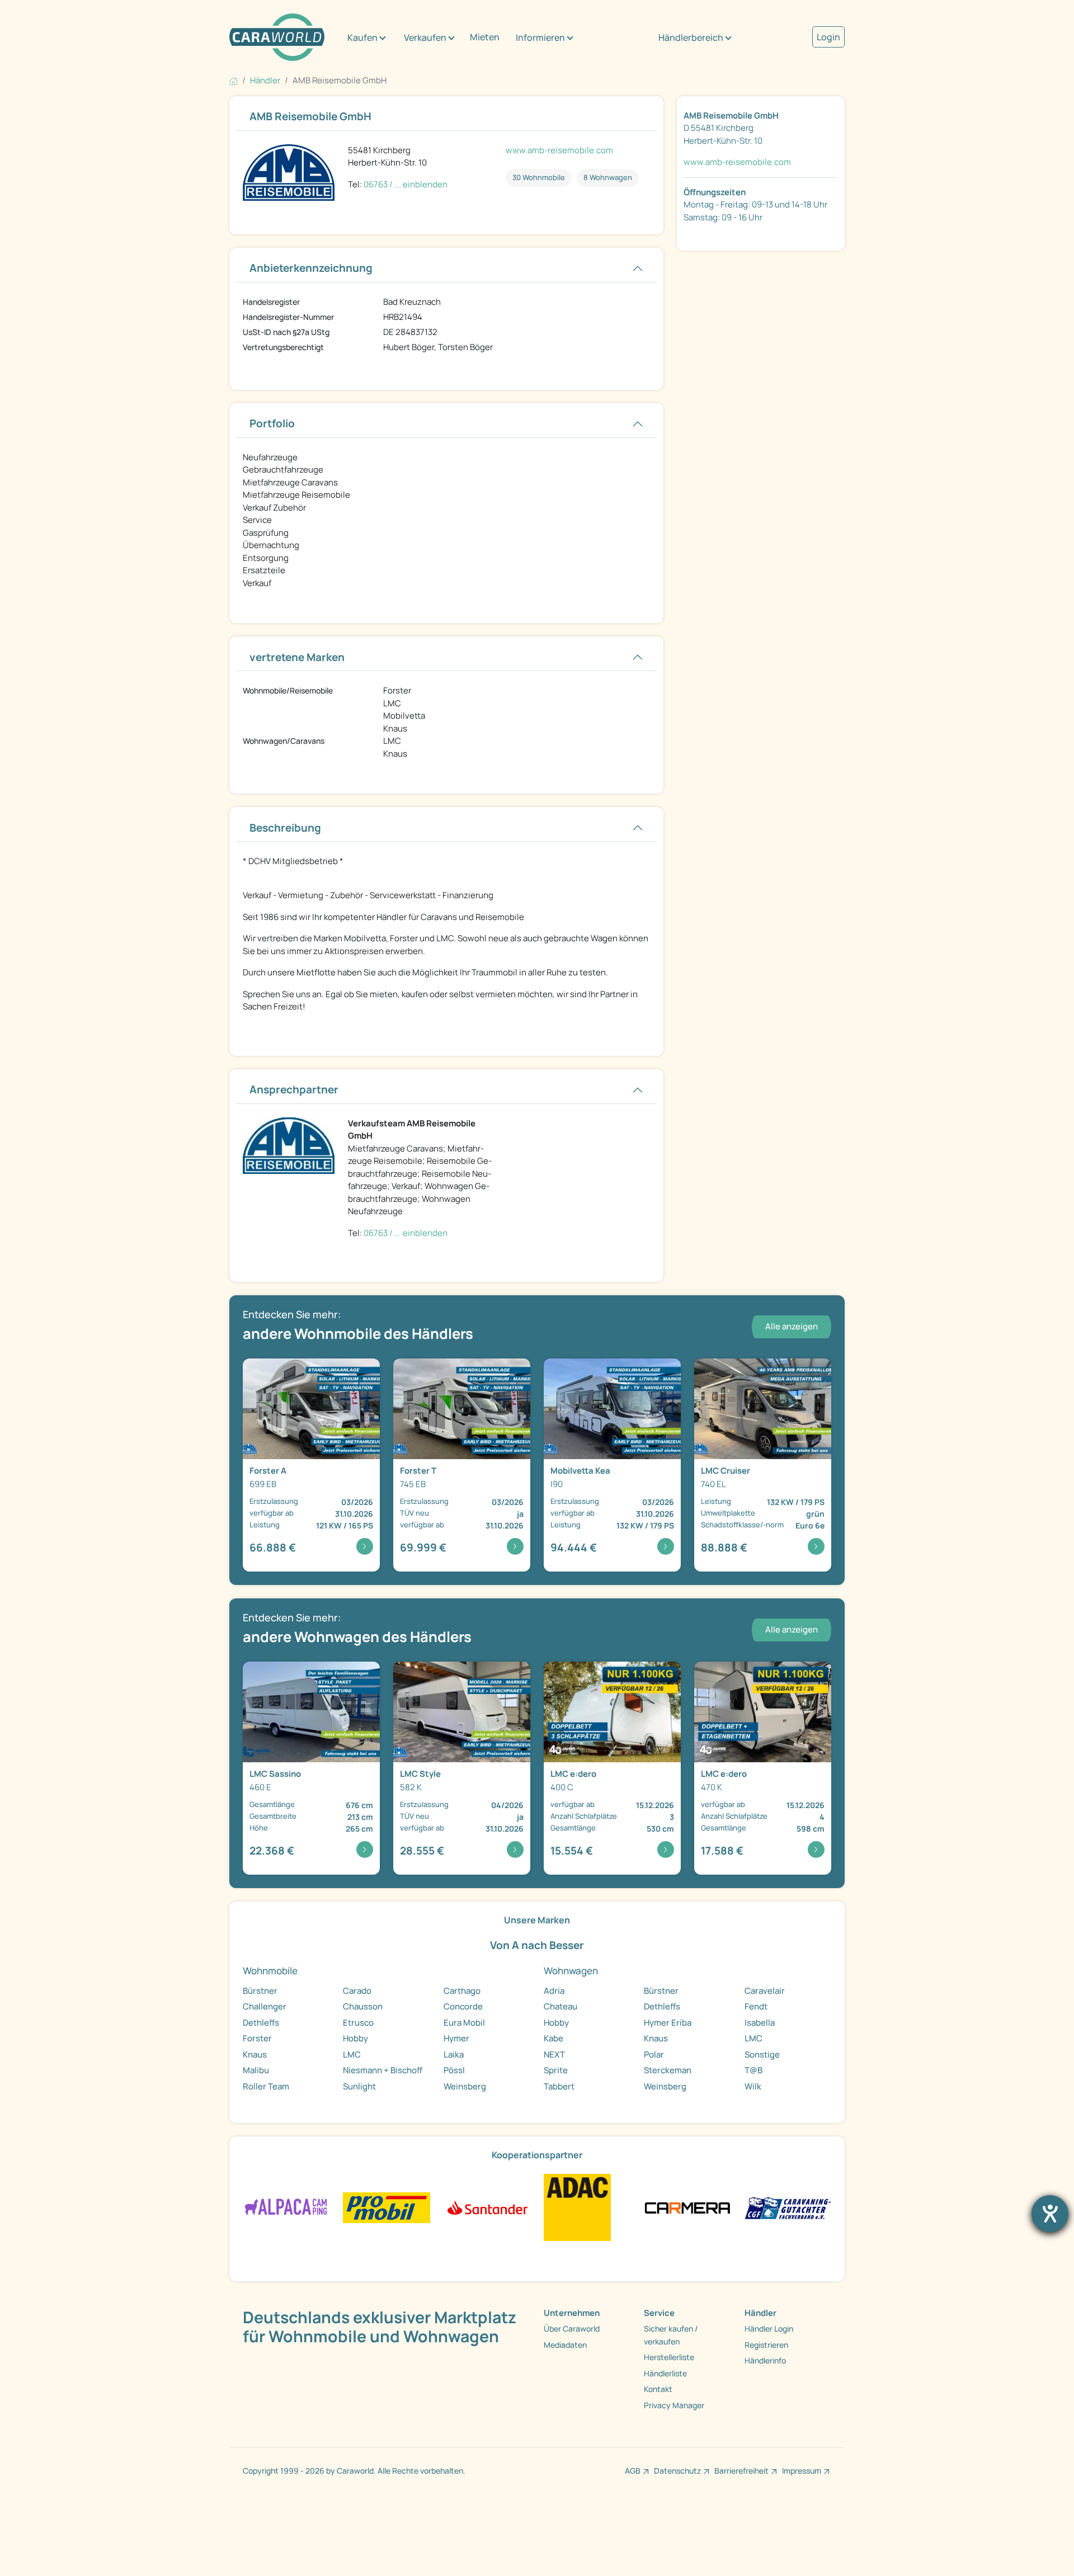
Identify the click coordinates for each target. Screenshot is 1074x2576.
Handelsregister (271, 302)
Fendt (756, 2006)
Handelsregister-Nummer (288, 317)
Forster (257, 2038)
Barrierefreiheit (741, 2471)
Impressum (802, 2471)
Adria (554, 1991)
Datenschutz (677, 2471)
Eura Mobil (464, 2023)
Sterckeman (668, 2070)
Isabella (760, 2023)
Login (828, 37)
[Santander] (487, 2207)
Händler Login (769, 2329)
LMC (352, 2054)
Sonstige (762, 2054)
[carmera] (687, 2207)
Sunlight (359, 2086)
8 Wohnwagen (608, 177)
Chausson (363, 2006)
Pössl (454, 2070)
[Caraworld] (277, 37)
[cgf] (788, 2207)
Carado (357, 1991)
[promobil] (386, 2207)
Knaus (255, 2054)
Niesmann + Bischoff (383, 2070)
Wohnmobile (270, 1971)
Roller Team (266, 2086)
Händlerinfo (765, 2360)
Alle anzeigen (792, 1326)
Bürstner (260, 1991)
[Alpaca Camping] (286, 2207)
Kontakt (658, 2389)
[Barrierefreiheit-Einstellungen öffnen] (1050, 2214)
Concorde (463, 2006)
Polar (654, 2054)
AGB (633, 2471)
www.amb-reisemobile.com (559, 150)
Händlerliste (665, 2373)
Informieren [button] (540, 37)
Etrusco (358, 2023)
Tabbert (559, 2086)
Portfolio (272, 423)
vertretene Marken (297, 657)
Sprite (556, 2070)
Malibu (256, 2070)
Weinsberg (465, 2086)
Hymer (456, 2038)
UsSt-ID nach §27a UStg (286, 332)
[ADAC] (577, 2207)
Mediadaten (565, 2345)
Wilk (753, 2086)
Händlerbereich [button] (691, 37)
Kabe (554, 2038)
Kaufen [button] (362, 37)
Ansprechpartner (294, 1089)
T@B (753, 2070)
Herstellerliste (669, 2357)
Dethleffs (261, 2023)
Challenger (265, 2006)
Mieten (485, 37)
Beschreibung (285, 828)
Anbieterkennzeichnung (311, 268)
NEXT (554, 2054)
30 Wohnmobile (539, 177)
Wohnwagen (571, 1971)
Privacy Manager (674, 2405)
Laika (454, 2054)
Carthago (462, 1991)
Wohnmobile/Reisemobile (288, 690)
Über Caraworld (572, 2329)
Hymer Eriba (668, 2023)
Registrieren (766, 2345)
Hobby (355, 2038)
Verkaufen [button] (425, 37)
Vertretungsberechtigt (283, 347)
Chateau (560, 2006)
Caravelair (765, 1991)
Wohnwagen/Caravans (284, 741)
